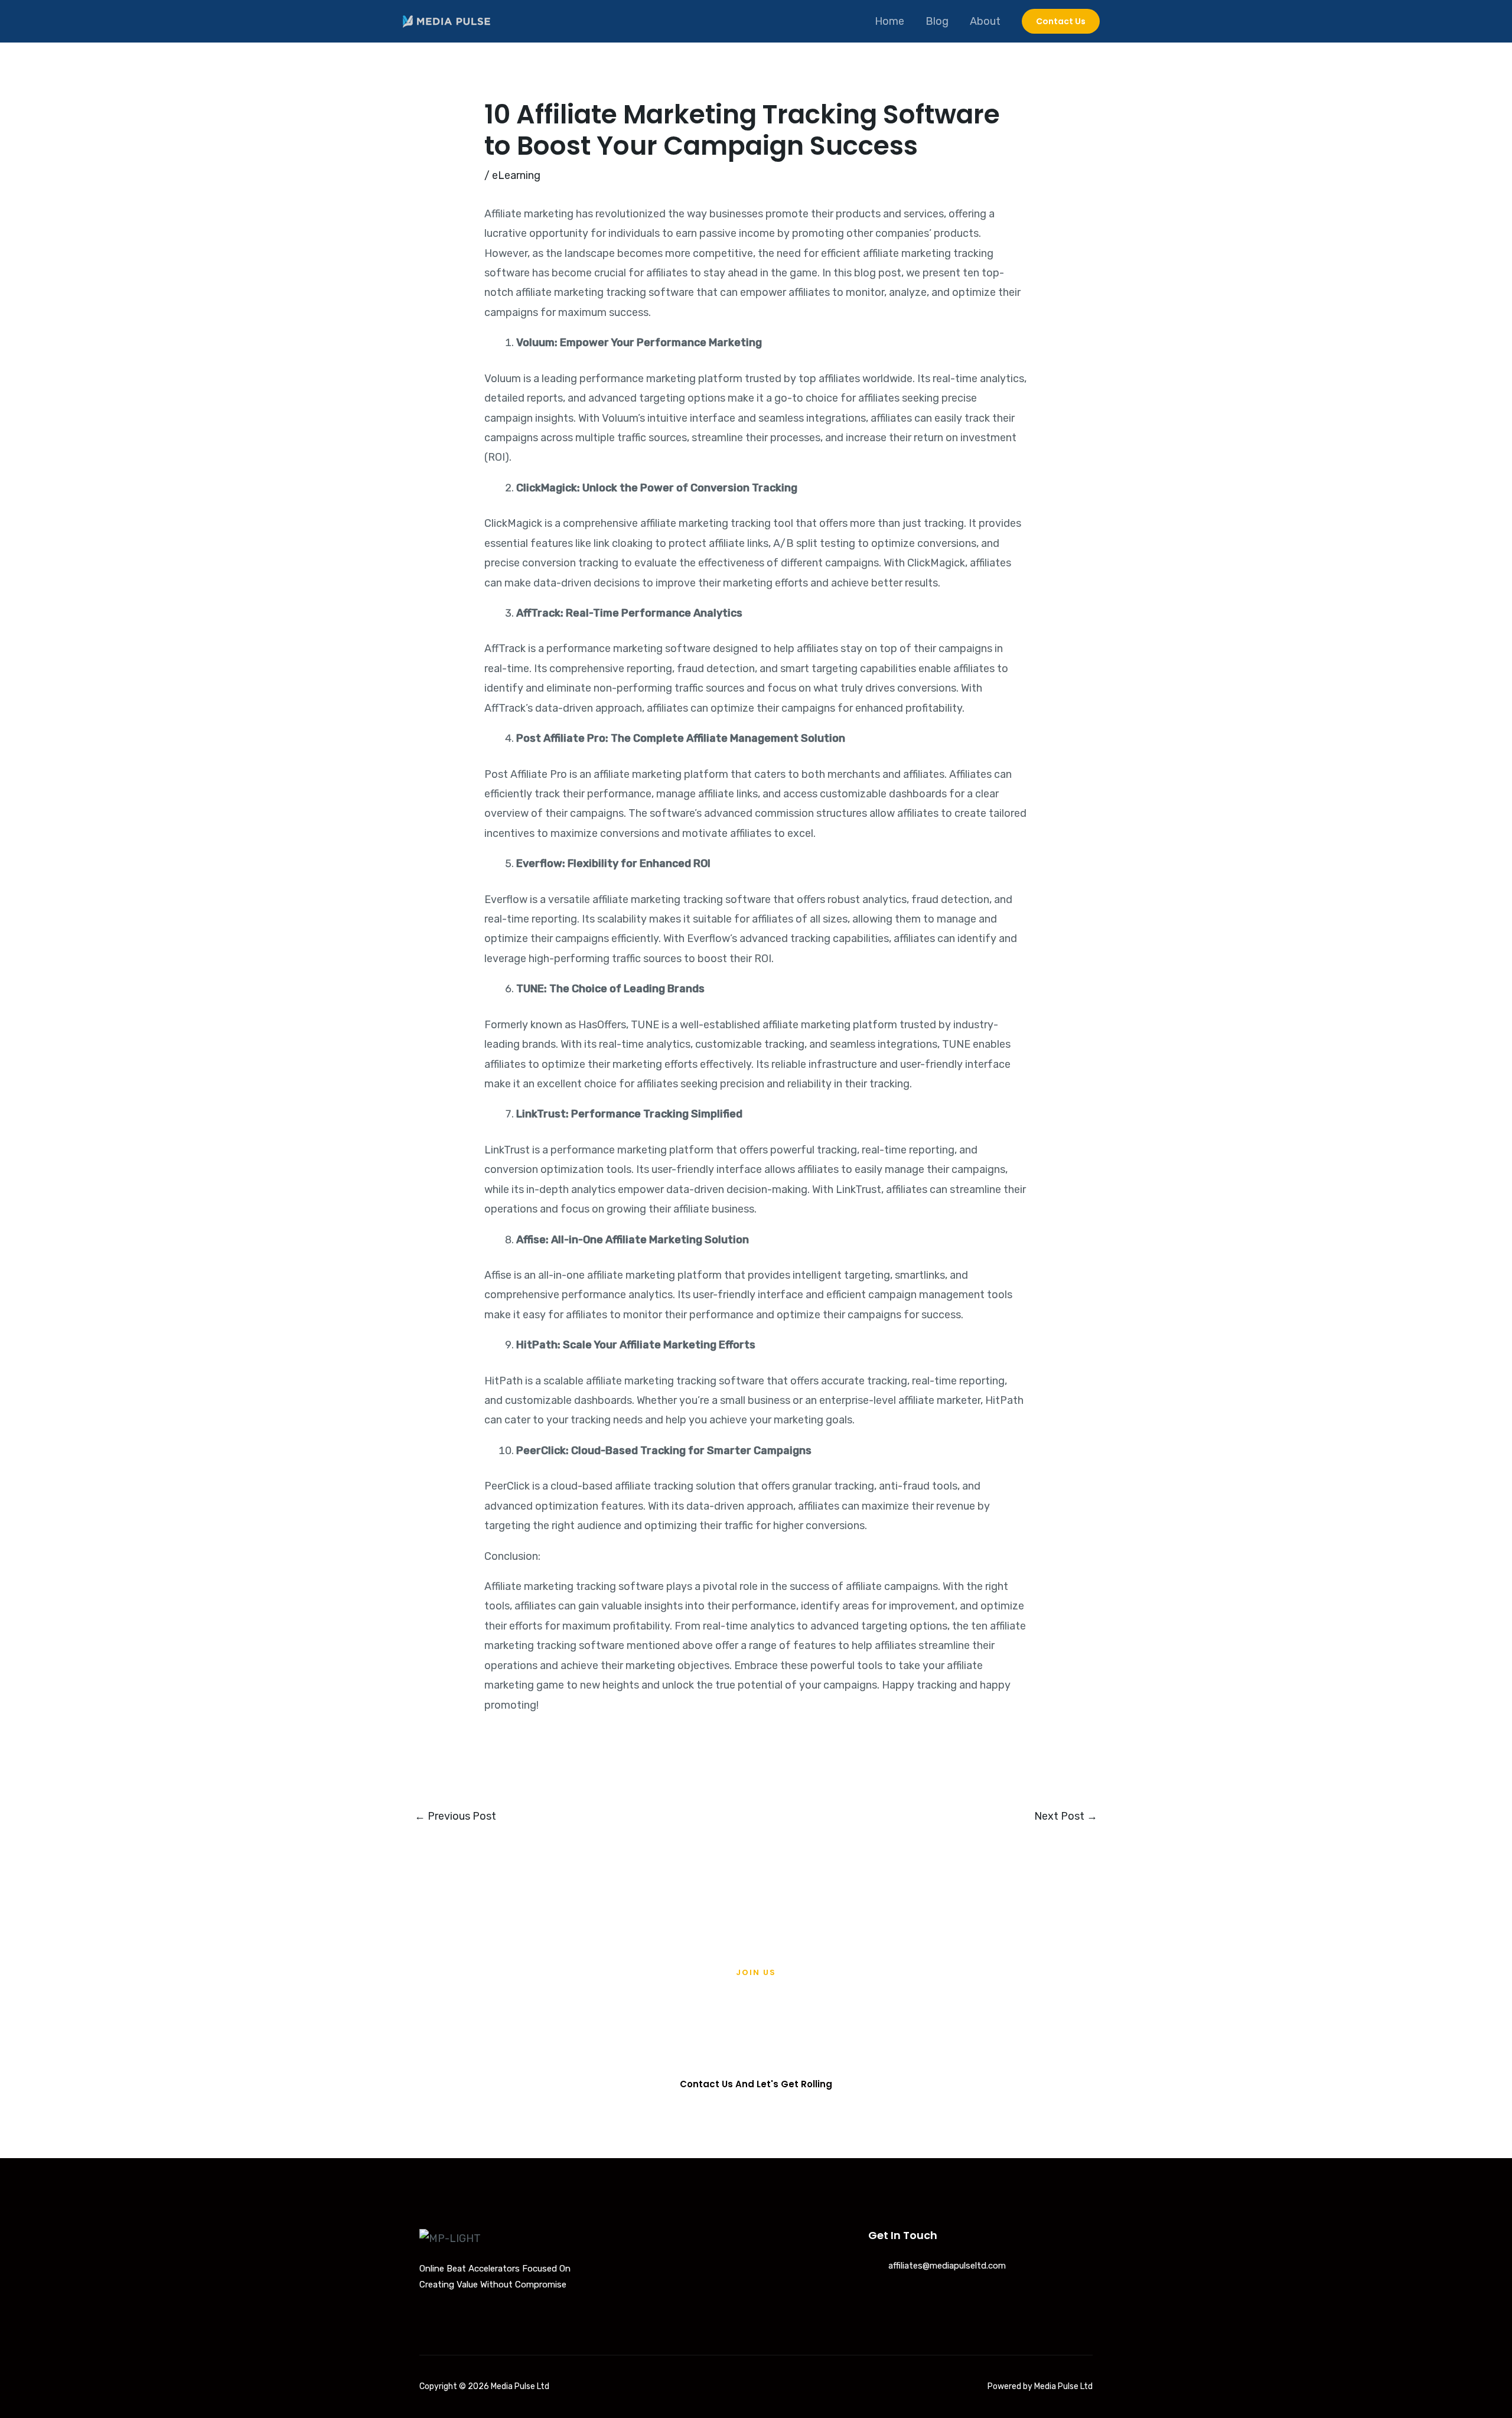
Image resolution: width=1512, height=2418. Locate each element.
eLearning (516, 175)
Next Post (1066, 1816)
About (985, 21)
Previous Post (455, 1816)
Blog (937, 21)
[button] (1061, 21)
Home (889, 21)
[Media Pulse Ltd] (446, 21)
